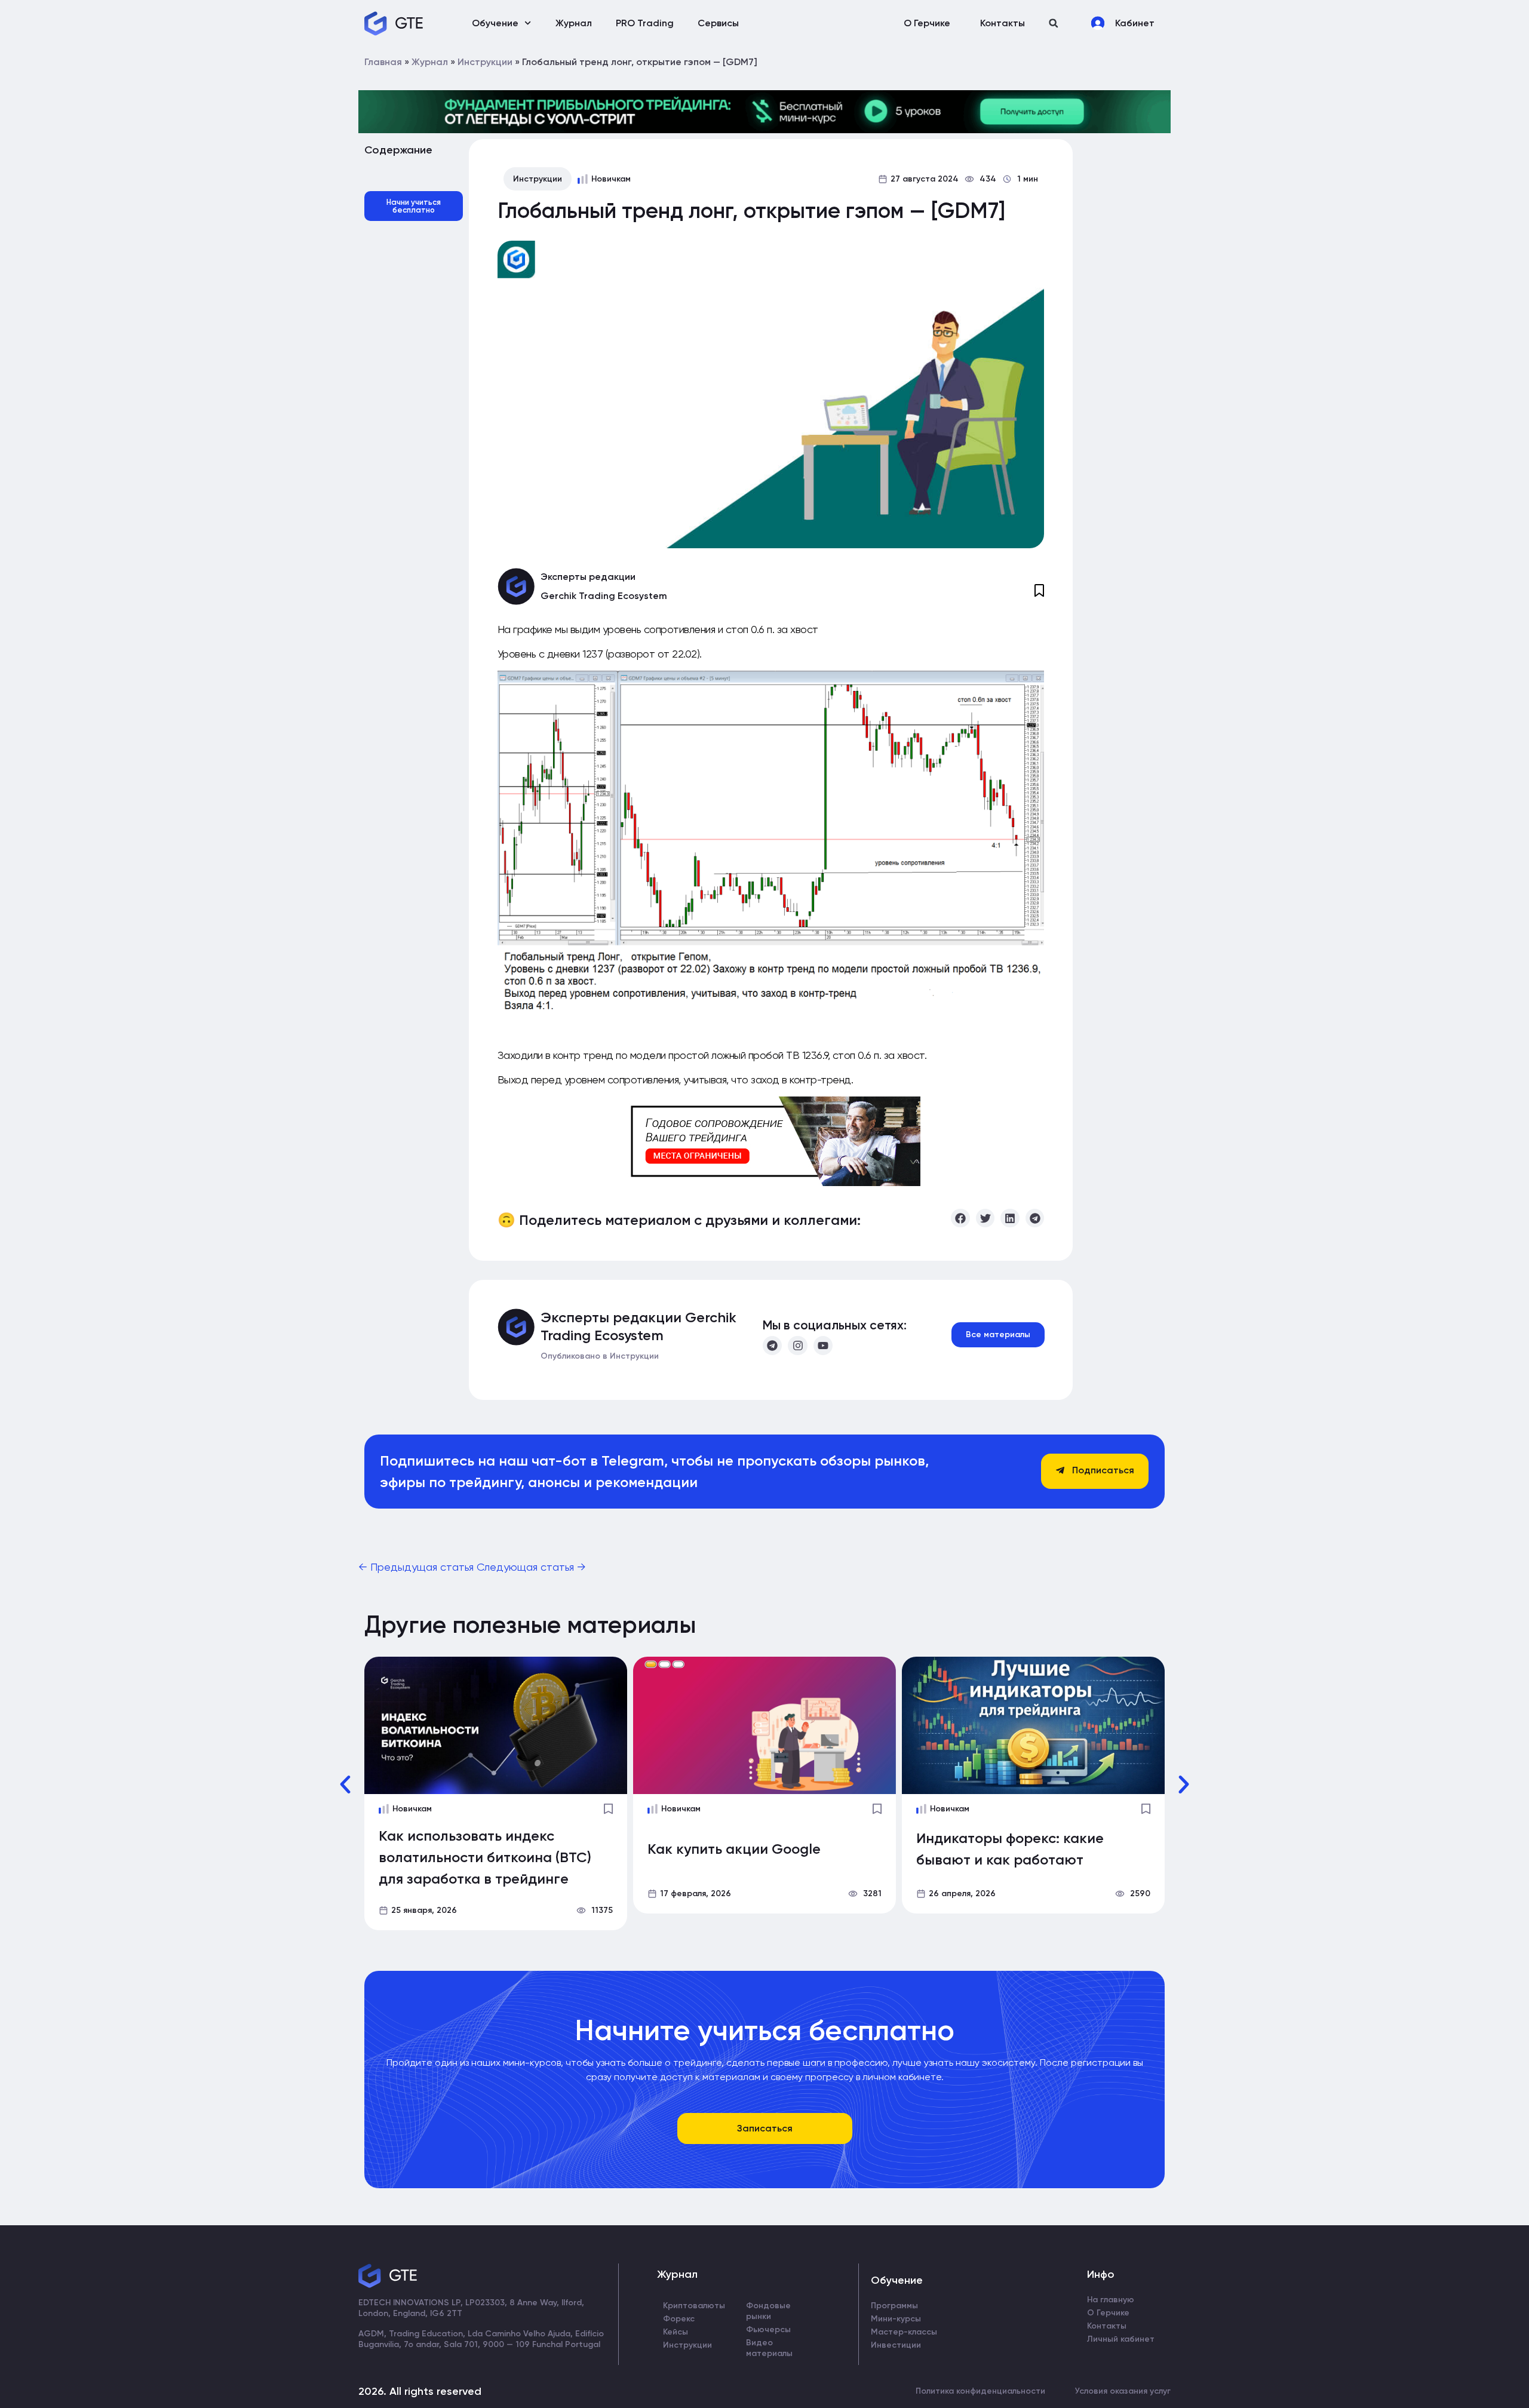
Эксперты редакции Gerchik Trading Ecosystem (638, 1326)
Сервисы (718, 23)
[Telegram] (772, 1346)
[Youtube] (823, 1346)
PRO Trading (645, 23)
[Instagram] (797, 1346)
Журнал (574, 23)
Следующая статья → (531, 1567)
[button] (1053, 23)
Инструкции (485, 62)
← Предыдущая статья (417, 1567)
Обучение (495, 23)
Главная (383, 62)
